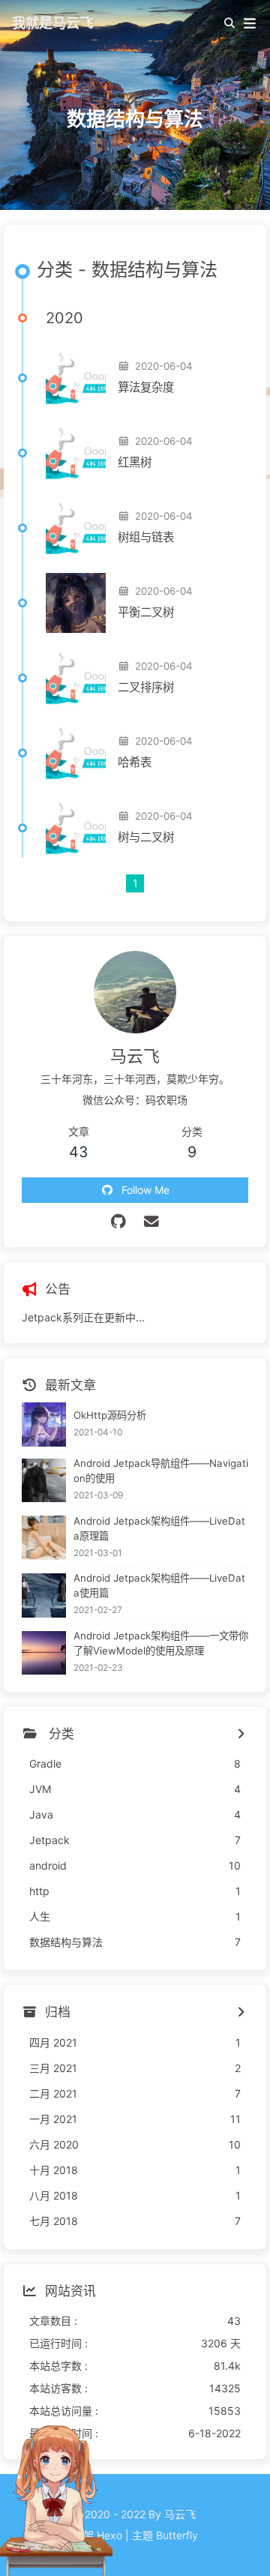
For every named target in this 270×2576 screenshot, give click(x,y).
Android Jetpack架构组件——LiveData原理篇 (159, 1528)
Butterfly (177, 2535)
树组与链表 (146, 537)
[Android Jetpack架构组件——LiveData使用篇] (44, 1595)
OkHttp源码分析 (110, 1415)
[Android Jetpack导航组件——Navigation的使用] (44, 1481)
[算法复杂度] (76, 378)
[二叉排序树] (76, 678)
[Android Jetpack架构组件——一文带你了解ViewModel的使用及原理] (44, 1653)
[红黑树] (76, 453)
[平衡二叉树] (76, 603)
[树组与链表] (76, 528)
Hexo (109, 2535)
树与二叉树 (146, 837)
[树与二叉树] (76, 828)
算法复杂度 (146, 387)
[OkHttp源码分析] (44, 1424)
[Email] (152, 1222)
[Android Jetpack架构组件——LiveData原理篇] (44, 1538)
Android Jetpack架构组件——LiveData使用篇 (159, 1585)
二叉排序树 (146, 687)
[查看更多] (240, 1735)
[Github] (119, 1222)
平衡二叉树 (146, 612)
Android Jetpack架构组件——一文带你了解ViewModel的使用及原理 (161, 1643)
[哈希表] (76, 753)
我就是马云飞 (52, 22)
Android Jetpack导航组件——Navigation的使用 (161, 1471)
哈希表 (135, 762)
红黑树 (135, 462)
